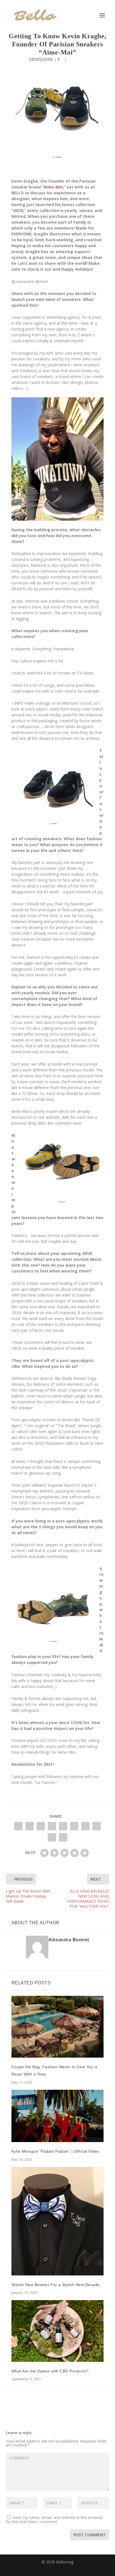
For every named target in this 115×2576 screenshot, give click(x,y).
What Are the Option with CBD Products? (50, 2371)
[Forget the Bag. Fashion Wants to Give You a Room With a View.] (58, 2027)
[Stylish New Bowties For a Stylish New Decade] (58, 2221)
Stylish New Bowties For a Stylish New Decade (56, 2285)
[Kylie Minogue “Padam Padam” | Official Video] (58, 2116)
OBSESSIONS (41, 59)
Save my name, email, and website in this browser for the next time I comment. (54, 2520)
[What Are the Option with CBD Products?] (58, 2331)
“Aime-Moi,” (54, 187)
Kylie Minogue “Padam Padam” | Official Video (55, 2151)
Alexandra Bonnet (69, 1940)
